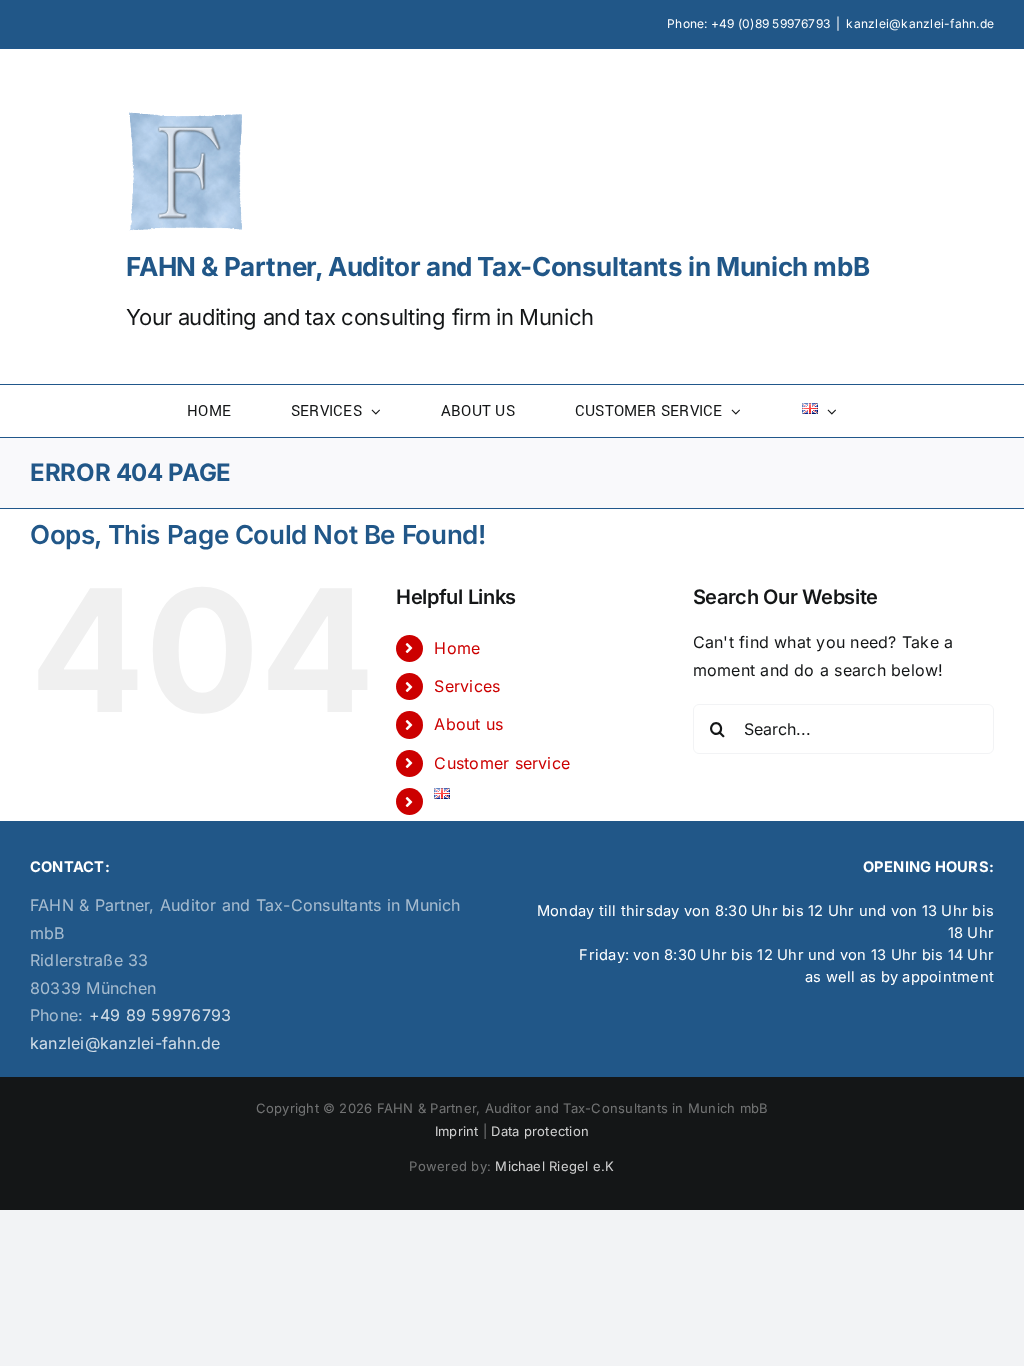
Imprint (457, 1131)
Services (467, 686)
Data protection (540, 1131)
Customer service (502, 763)
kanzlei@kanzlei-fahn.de (920, 23)
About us (468, 724)
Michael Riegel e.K (554, 1166)
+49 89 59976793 (157, 1015)
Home (457, 648)
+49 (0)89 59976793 (770, 23)
